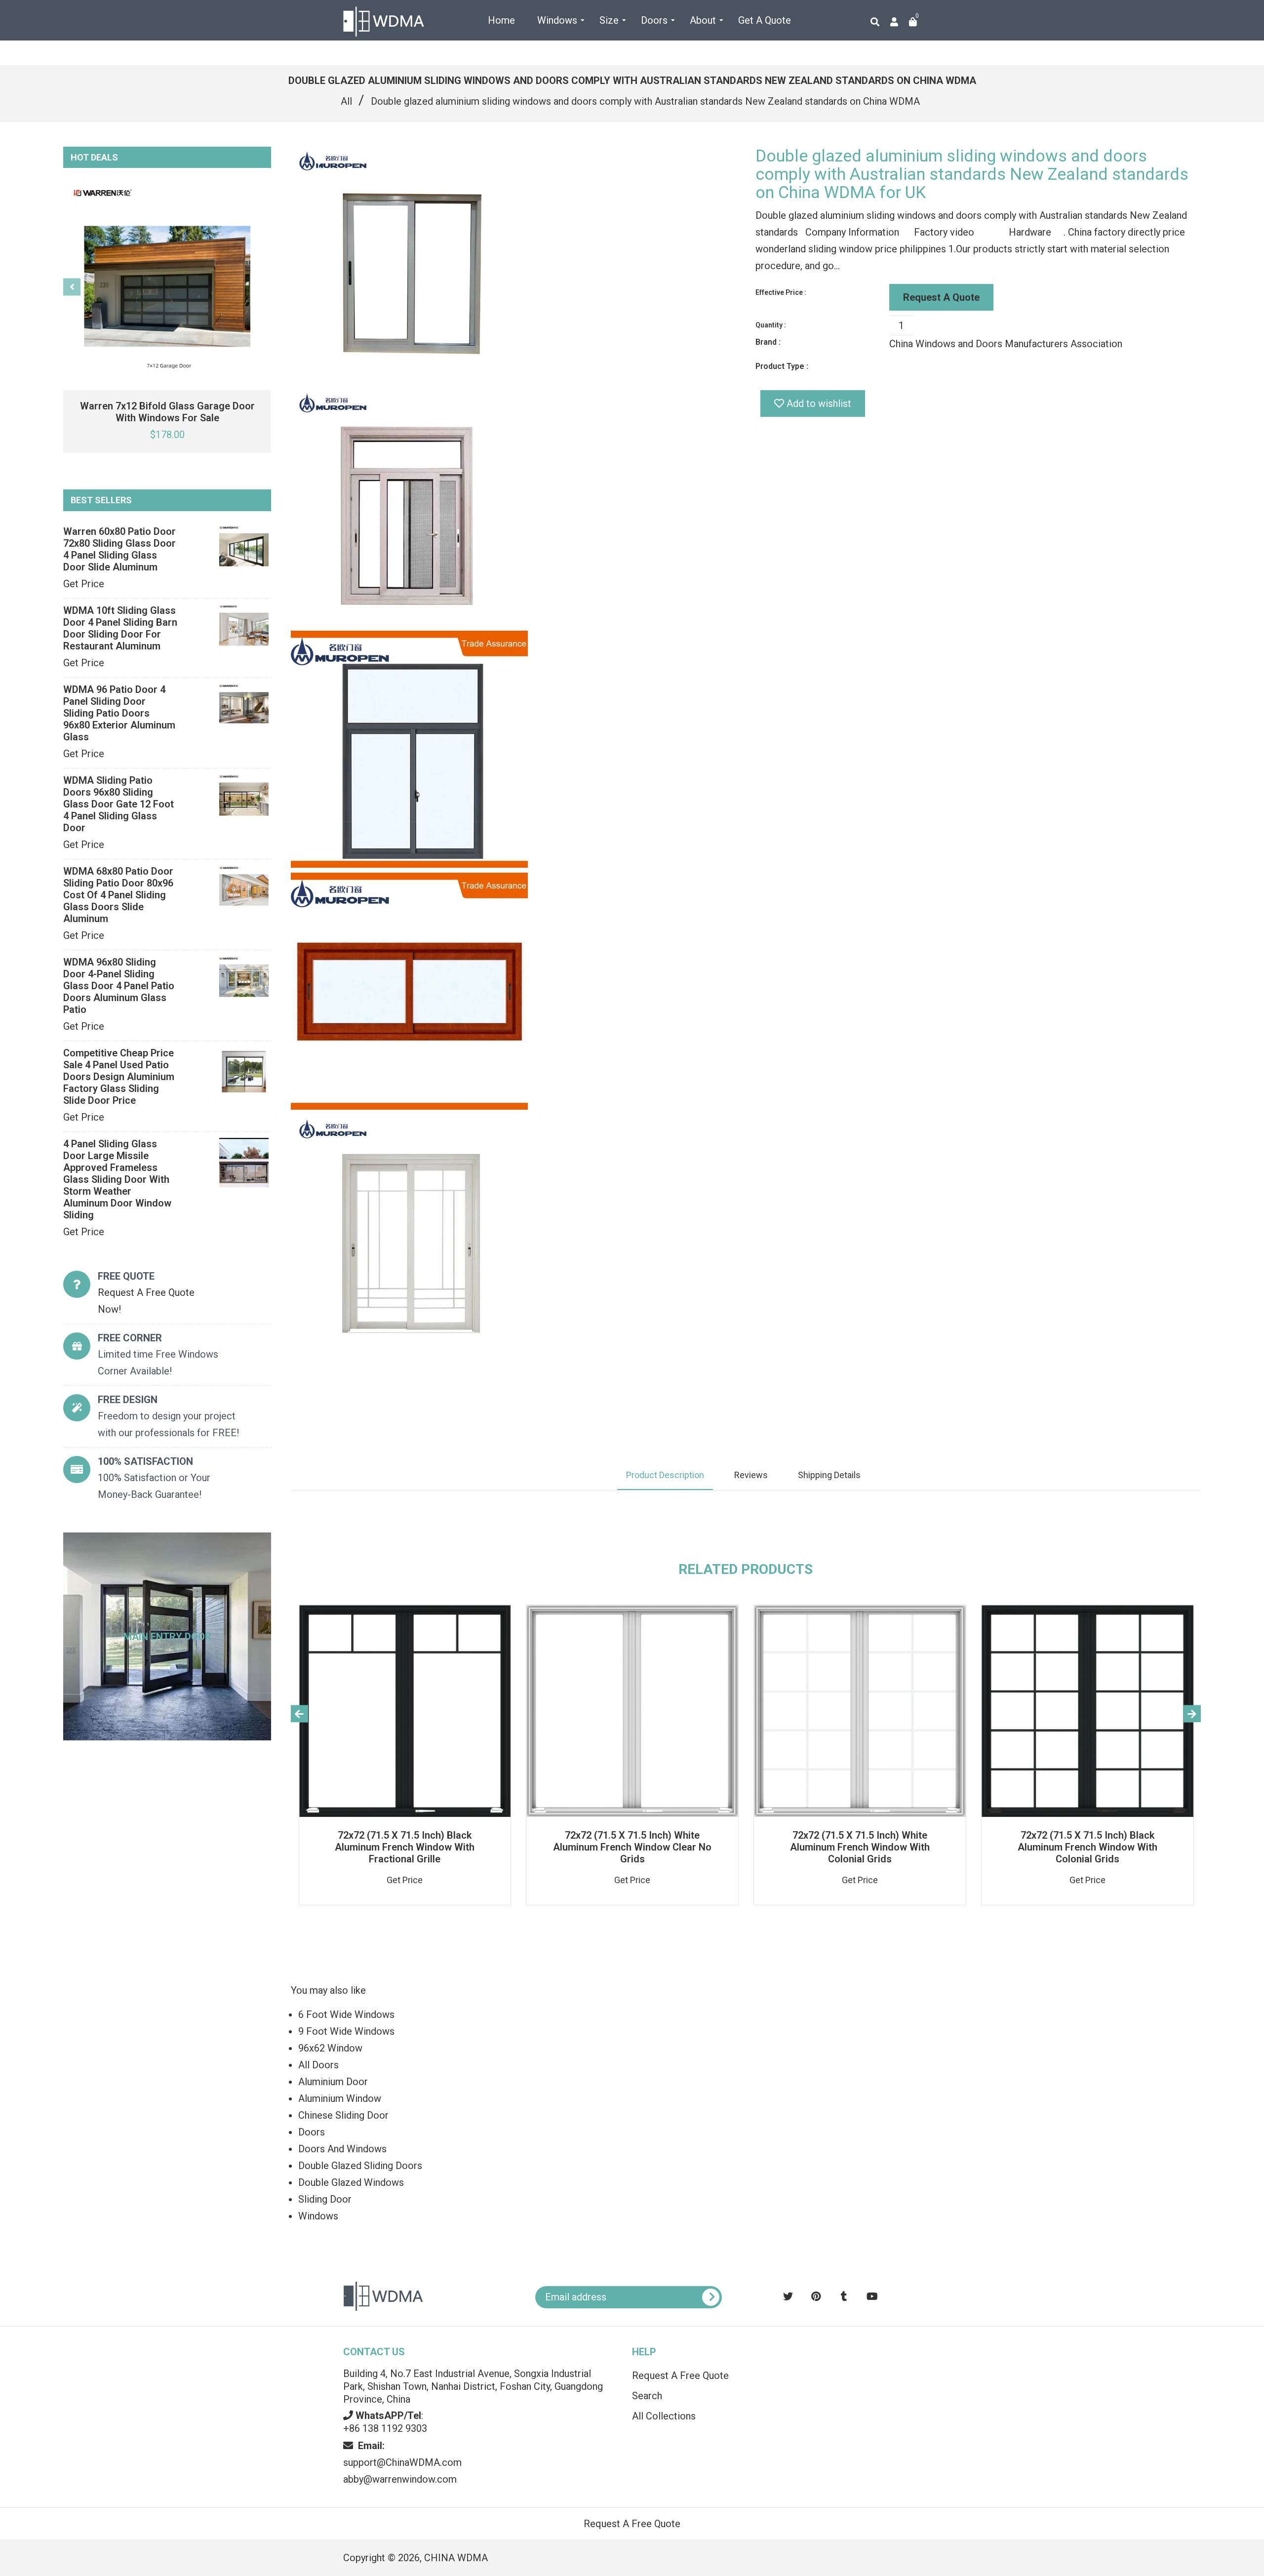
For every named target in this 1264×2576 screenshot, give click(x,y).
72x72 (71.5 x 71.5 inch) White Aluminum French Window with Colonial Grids (860, 1847)
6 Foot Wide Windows (346, 2014)
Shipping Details (829, 1475)
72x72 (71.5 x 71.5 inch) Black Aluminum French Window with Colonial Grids (1087, 1847)
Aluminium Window (340, 2098)
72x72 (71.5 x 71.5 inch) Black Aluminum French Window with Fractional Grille (405, 1847)
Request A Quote (941, 297)
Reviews (751, 1475)
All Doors (318, 2065)
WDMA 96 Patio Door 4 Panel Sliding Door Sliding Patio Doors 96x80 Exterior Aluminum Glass (119, 713)
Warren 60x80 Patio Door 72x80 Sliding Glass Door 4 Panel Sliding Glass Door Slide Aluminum (119, 549)
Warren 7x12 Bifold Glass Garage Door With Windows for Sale (167, 412)
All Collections (664, 2416)
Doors (312, 2132)
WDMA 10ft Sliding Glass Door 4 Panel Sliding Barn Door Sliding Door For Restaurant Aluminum (120, 628)
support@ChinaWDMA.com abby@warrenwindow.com (402, 2462)
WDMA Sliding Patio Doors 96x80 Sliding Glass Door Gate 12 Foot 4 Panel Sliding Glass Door (118, 804)
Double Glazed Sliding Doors (360, 2166)
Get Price (84, 584)
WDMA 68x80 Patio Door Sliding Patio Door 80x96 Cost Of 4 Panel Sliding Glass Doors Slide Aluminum (118, 895)
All (346, 101)
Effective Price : (781, 292)
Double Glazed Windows (351, 2182)
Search (647, 2396)
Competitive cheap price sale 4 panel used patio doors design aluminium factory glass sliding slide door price (119, 1077)
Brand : (768, 342)
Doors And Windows (342, 2149)
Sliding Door (325, 2199)
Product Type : (782, 366)
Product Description (665, 1475)
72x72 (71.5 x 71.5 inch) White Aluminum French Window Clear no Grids (632, 1847)
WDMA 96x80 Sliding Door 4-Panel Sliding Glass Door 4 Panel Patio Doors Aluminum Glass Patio (119, 986)
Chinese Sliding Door (343, 2115)
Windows (318, 2216)
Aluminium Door (333, 2082)
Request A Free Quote (680, 2375)
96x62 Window (330, 2048)
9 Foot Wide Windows (346, 2031)
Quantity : (771, 325)
